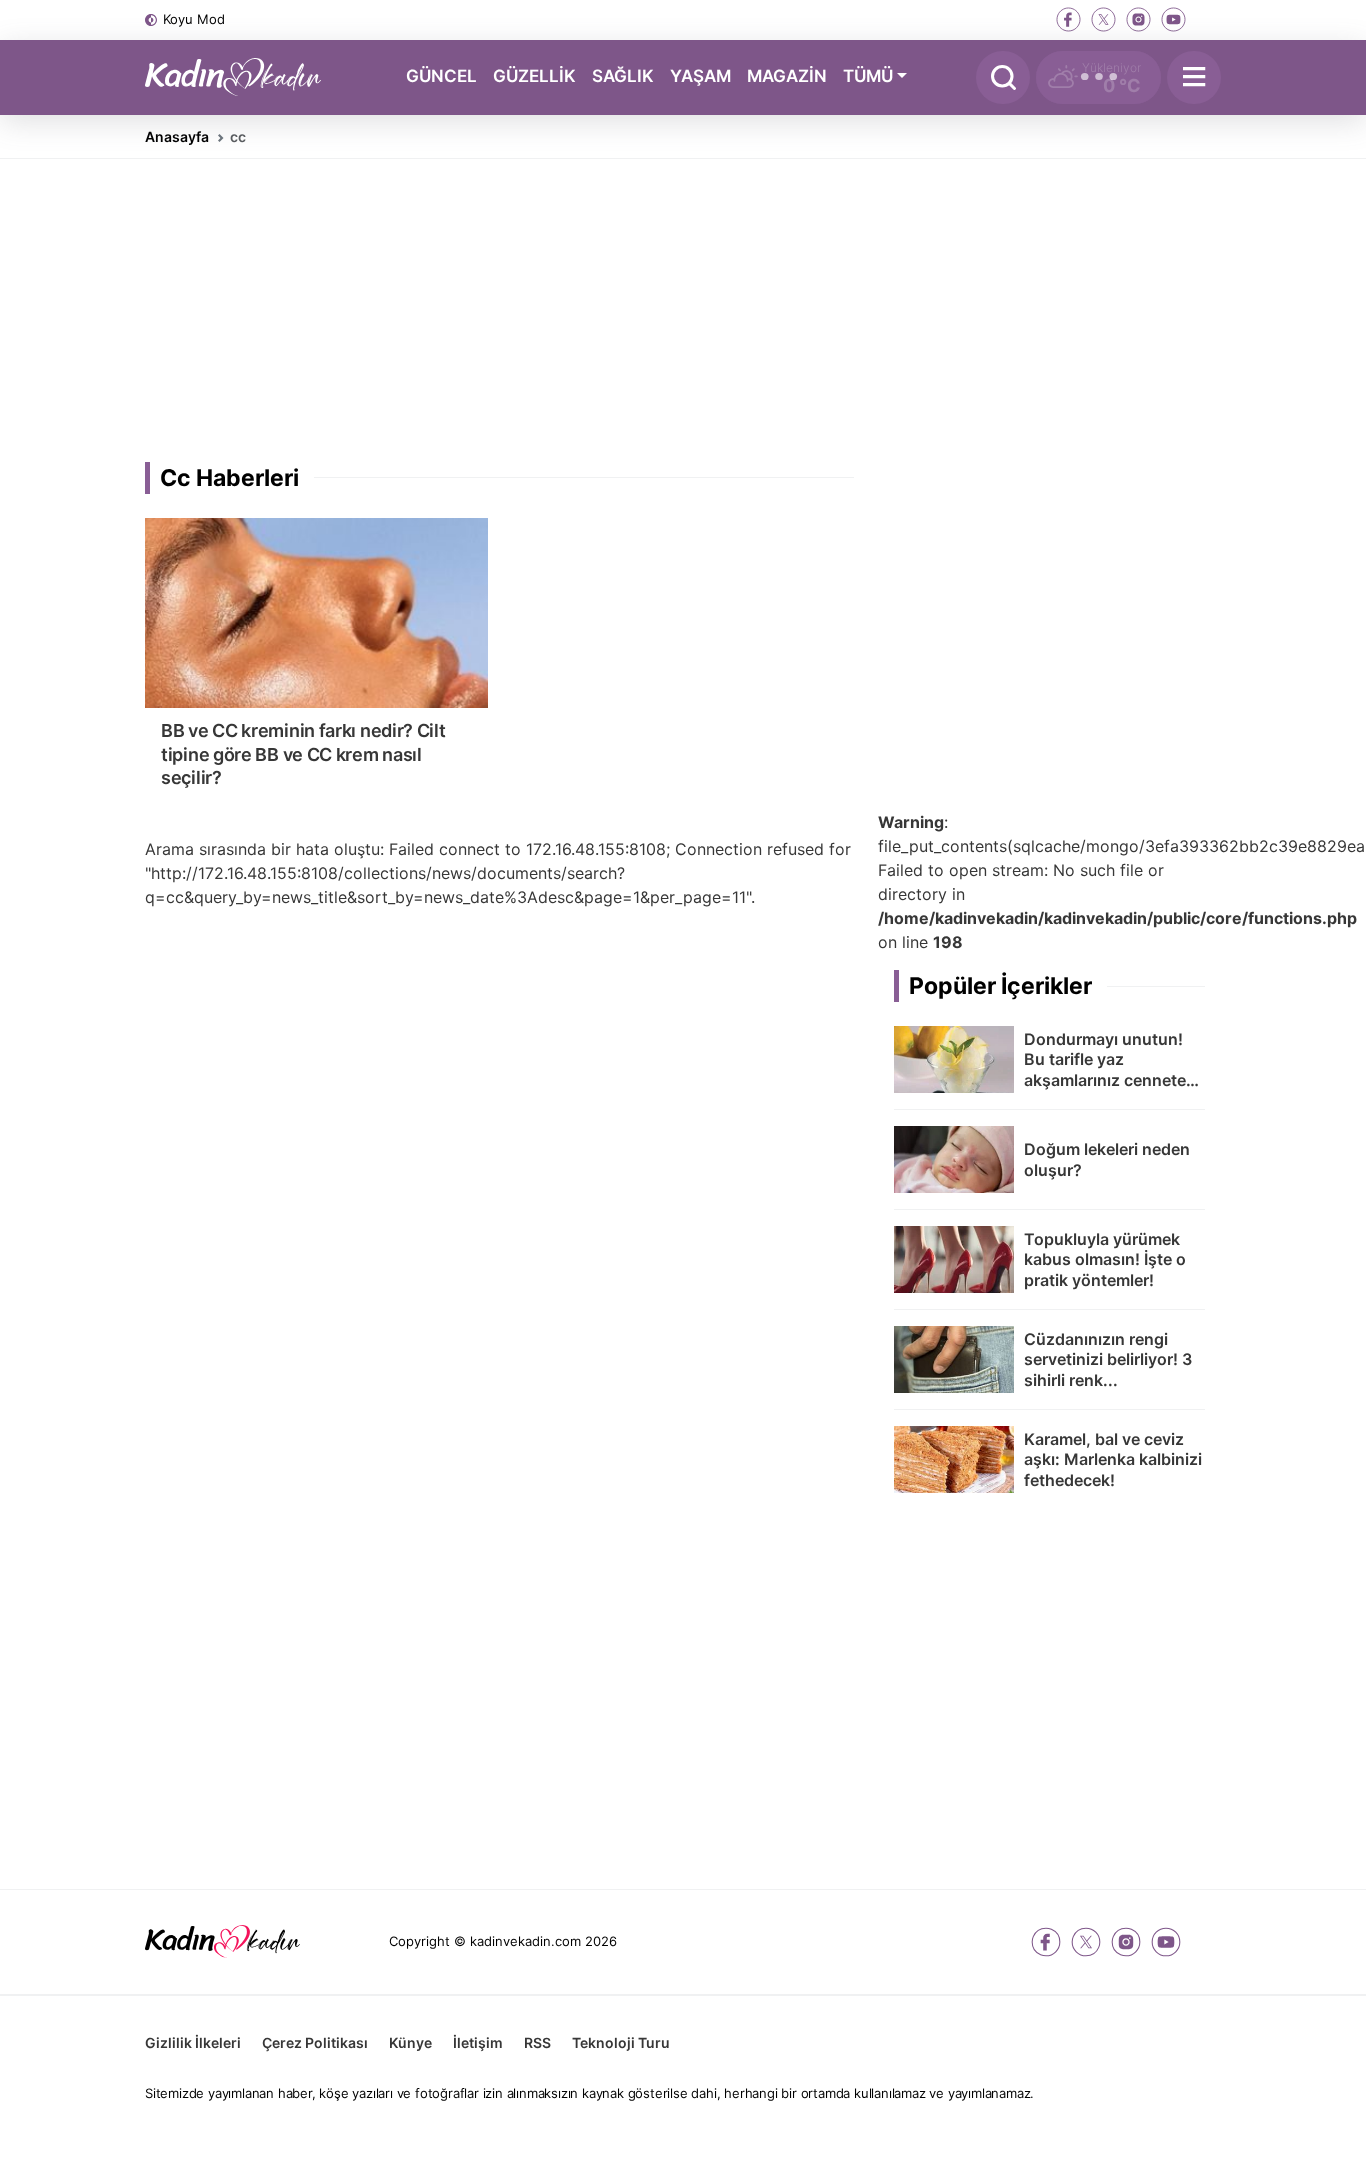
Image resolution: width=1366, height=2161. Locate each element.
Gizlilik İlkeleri (193, 2042)
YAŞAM (700, 76)
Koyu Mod (194, 19)
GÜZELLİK (534, 76)
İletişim (478, 2042)
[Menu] (1194, 77)
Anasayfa (177, 136)
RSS (537, 2042)
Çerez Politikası (315, 2042)
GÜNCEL (441, 76)
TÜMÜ (868, 76)
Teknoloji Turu (621, 2042)
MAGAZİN (787, 76)
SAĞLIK (623, 76)
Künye (410, 2042)
